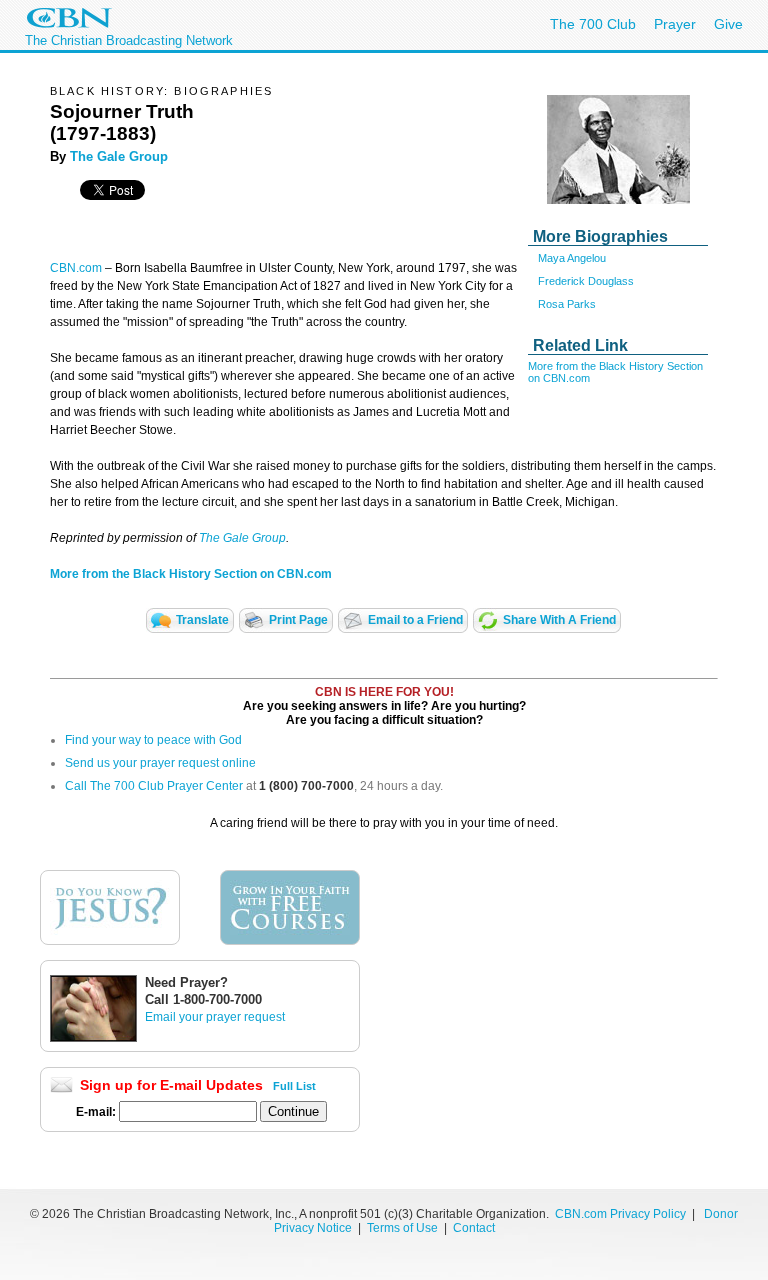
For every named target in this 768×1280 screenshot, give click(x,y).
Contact (474, 1228)
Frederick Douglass (586, 281)
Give (728, 24)
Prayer (675, 24)
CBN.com (76, 268)
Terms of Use (404, 1228)
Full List (294, 1086)
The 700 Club (593, 24)
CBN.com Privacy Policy (620, 1214)
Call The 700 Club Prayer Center (154, 786)
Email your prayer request (215, 1017)
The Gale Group (117, 156)
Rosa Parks (567, 304)
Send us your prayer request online (160, 763)
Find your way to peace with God (153, 740)
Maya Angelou (572, 258)
